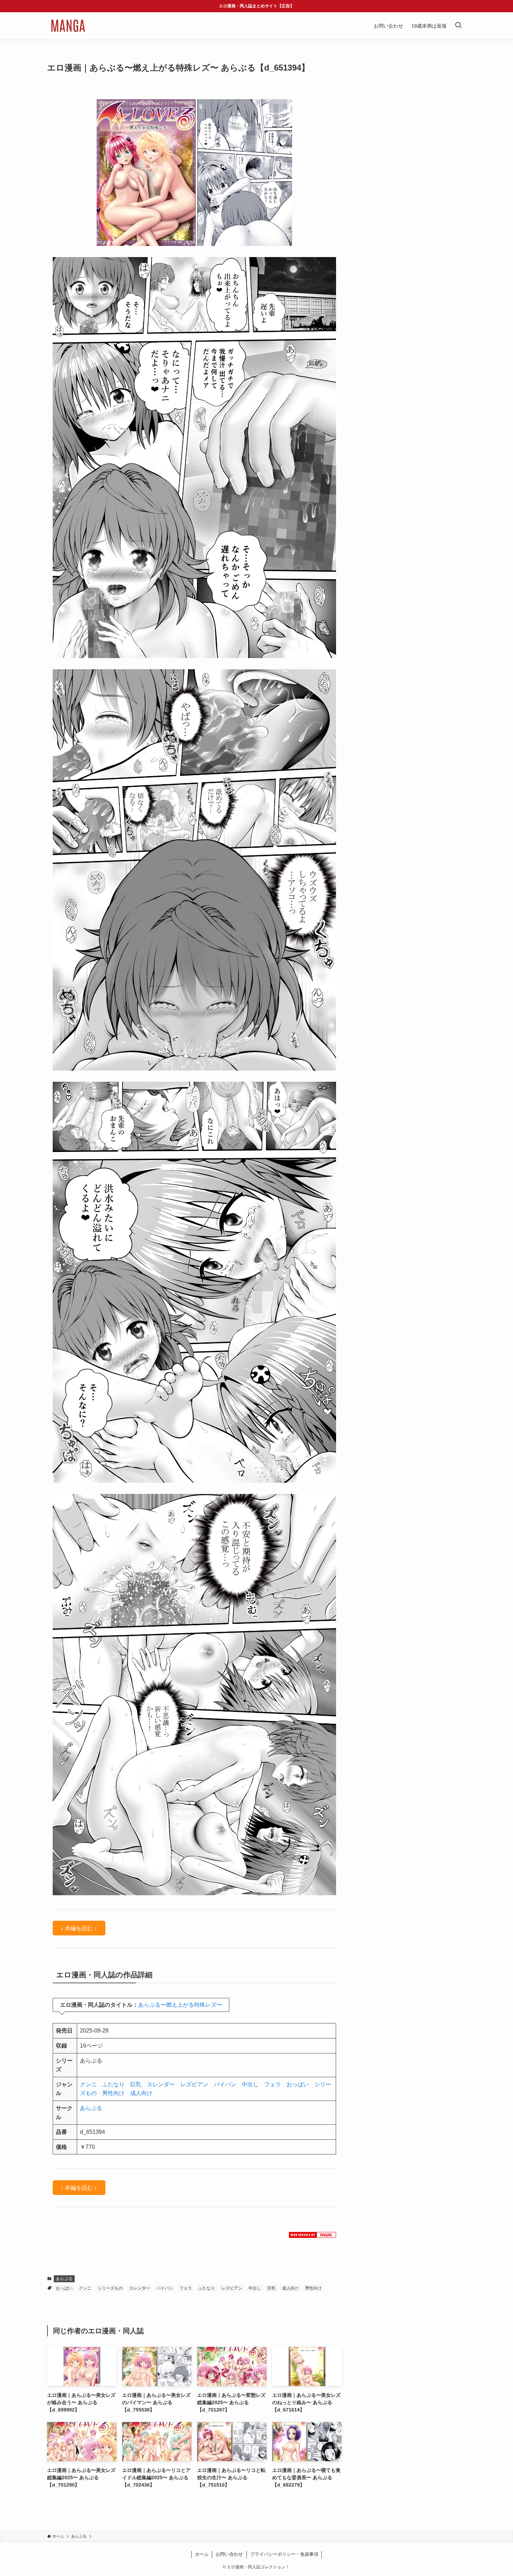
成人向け (141, 2093)
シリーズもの (110, 2288)
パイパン (225, 2084)
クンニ (88, 2084)
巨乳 (136, 2084)
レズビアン (194, 2084)
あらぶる (91, 2108)
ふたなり (113, 2084)
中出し (250, 2084)
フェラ (273, 2084)
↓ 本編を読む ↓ (79, 1928)
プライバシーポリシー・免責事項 (284, 2554)
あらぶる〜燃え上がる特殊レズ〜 (180, 2005)
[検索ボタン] (458, 26)
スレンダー (161, 2084)
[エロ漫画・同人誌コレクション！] (68, 26)
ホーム (202, 2554)
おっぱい (298, 2084)
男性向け (113, 2093)
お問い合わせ (229, 2554)
